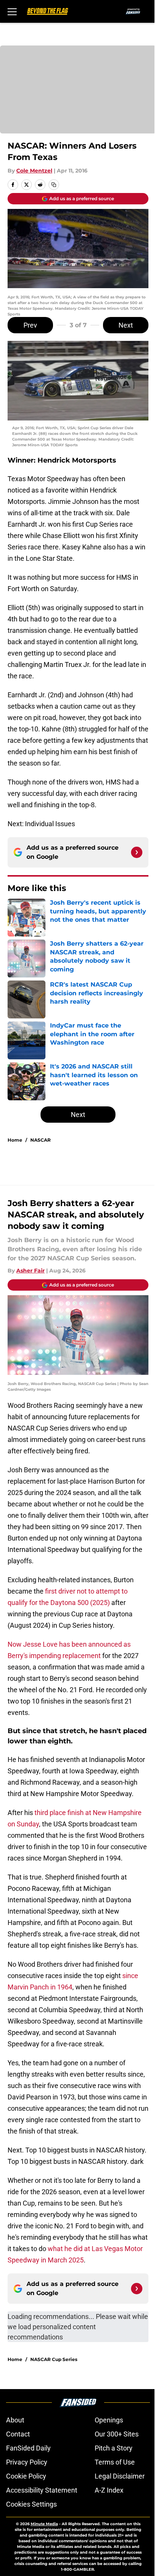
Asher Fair (30, 1271)
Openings (109, 2420)
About (15, 2420)
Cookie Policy (26, 2476)
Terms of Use (115, 2462)
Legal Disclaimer (120, 2476)
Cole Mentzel (34, 171)
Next (126, 325)
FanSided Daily (28, 2448)
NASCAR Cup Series (54, 2359)
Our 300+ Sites (117, 2434)
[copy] (54, 185)
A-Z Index (109, 2490)
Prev (30, 325)
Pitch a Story (114, 2448)
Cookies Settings (31, 2504)
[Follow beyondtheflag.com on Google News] (137, 852)
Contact (18, 2434)
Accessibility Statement (42, 2490)
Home (15, 1140)
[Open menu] (12, 11)
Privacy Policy (27, 2462)
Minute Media (44, 2524)
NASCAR (41, 1140)
